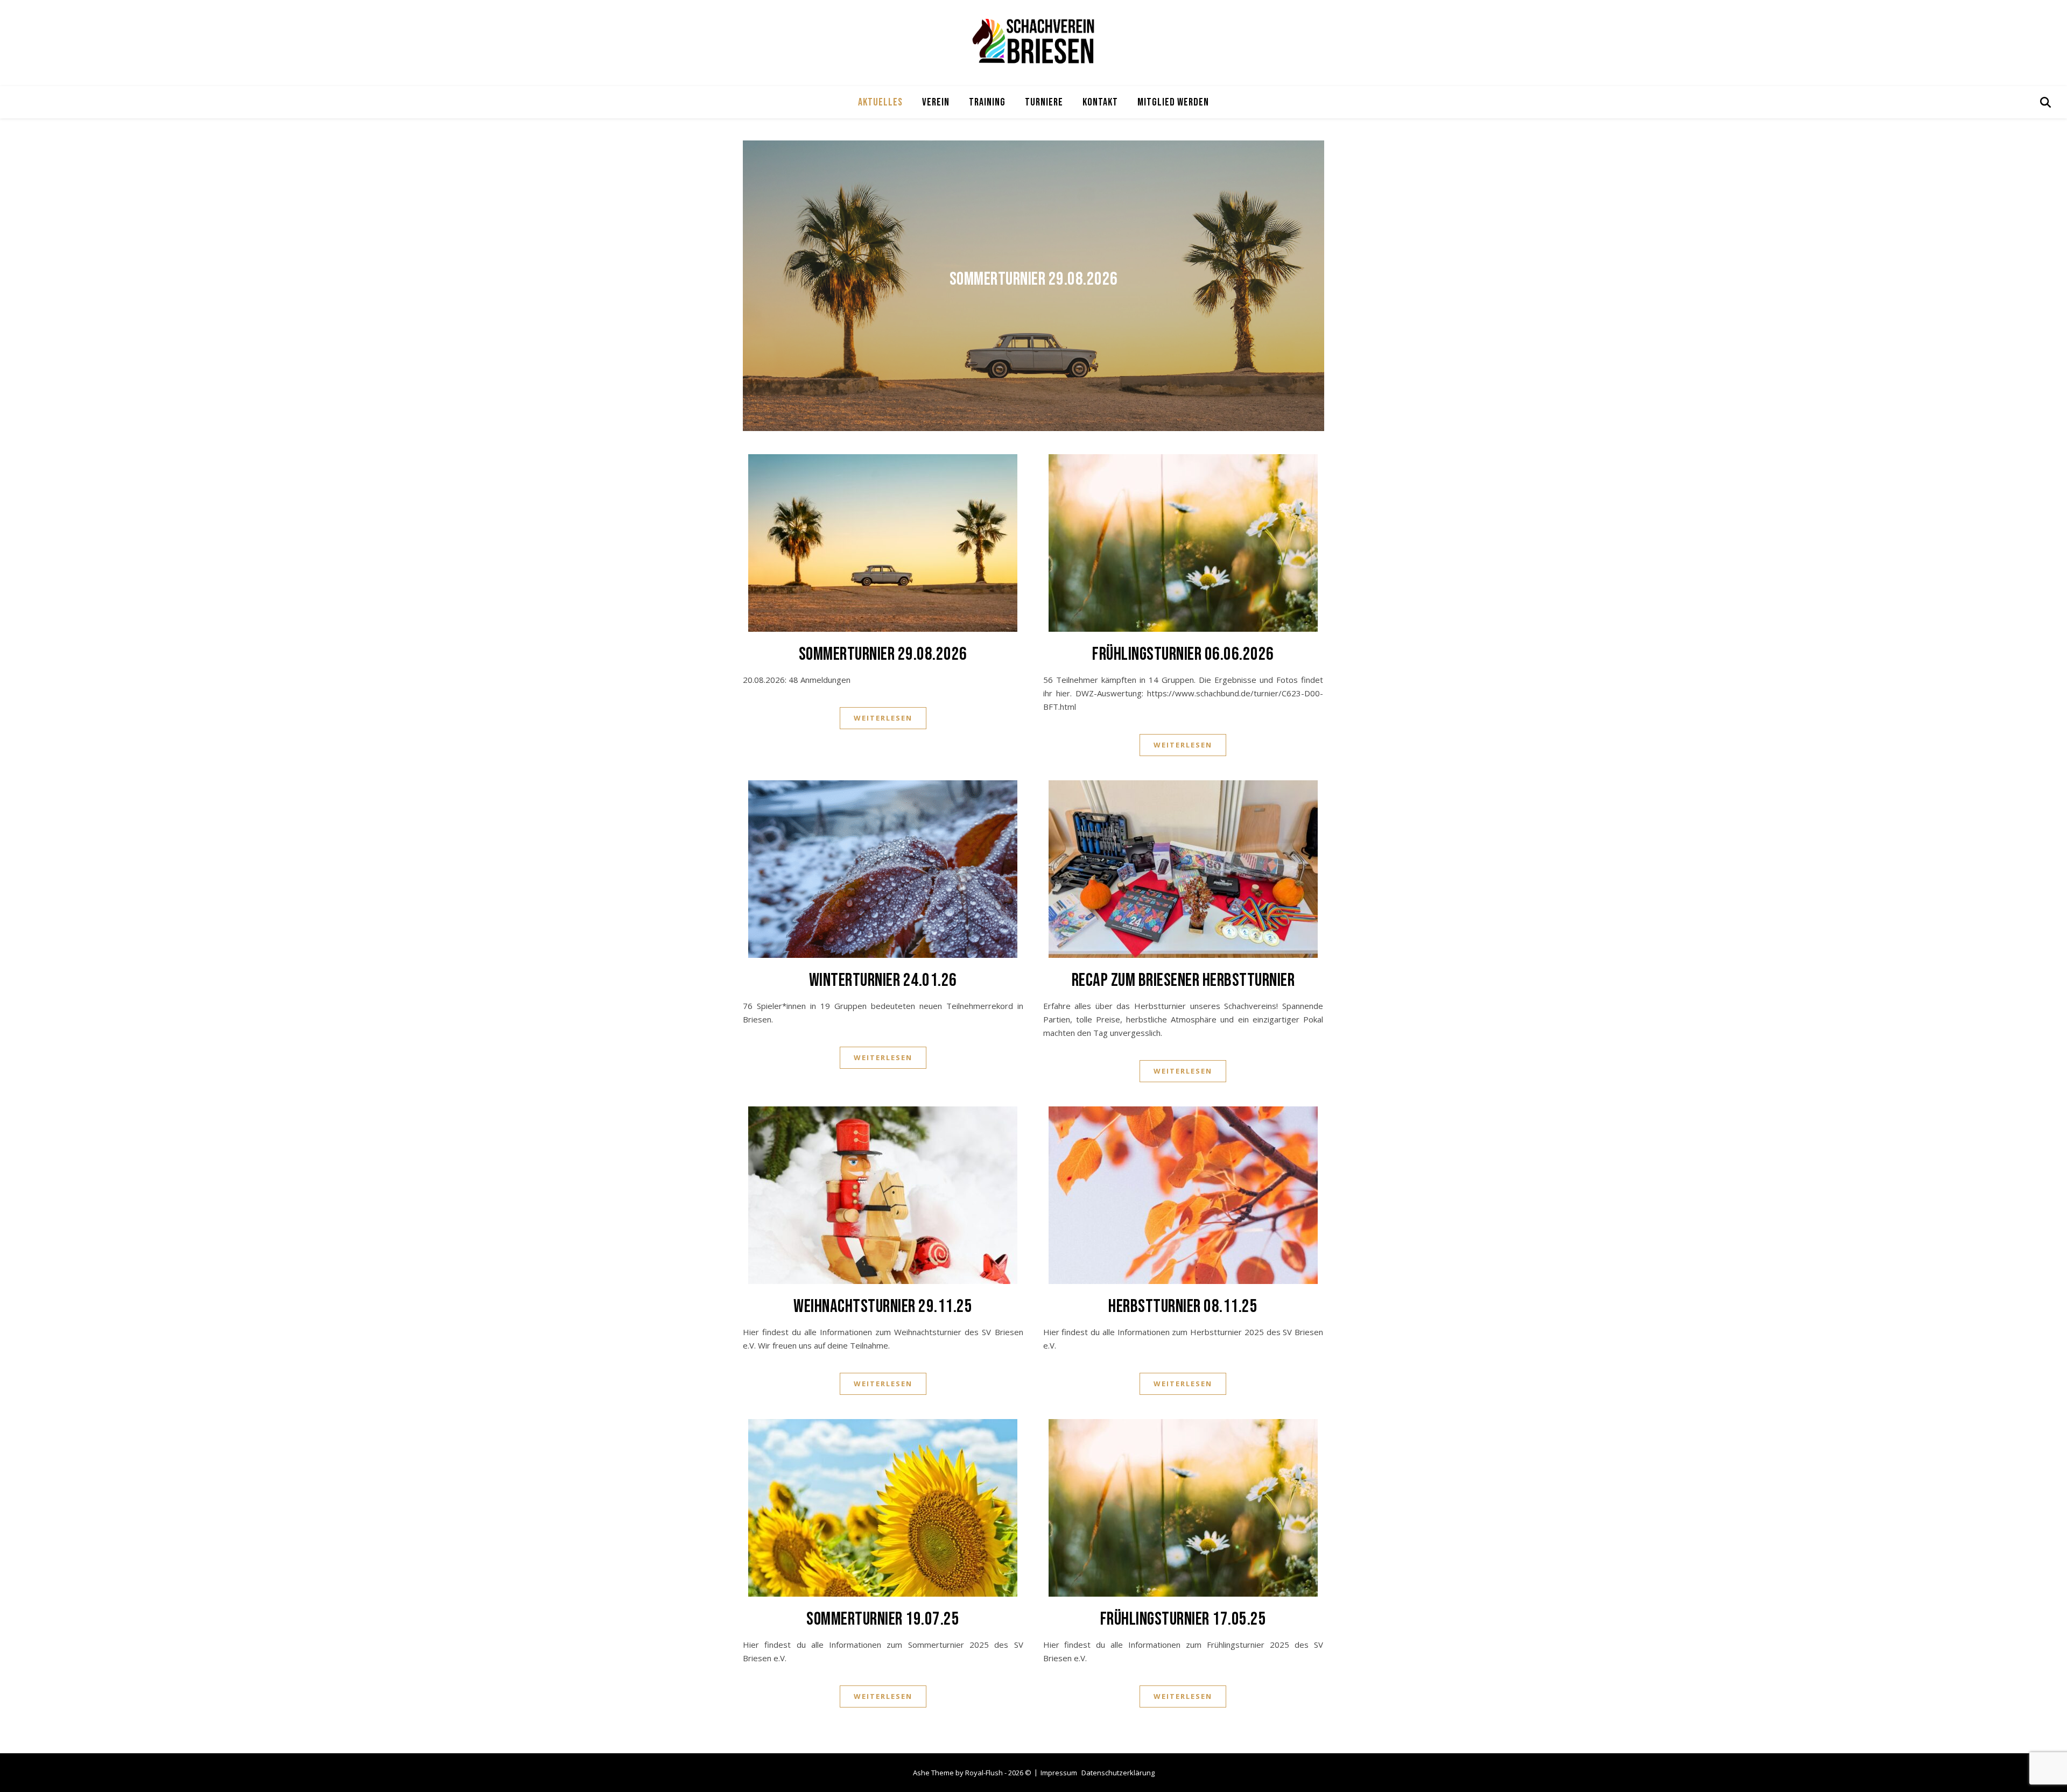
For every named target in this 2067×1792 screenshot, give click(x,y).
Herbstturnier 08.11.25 (1183, 1306)
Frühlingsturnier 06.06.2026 (1183, 654)
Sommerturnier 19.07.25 (883, 1619)
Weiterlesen (883, 718)
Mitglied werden (1173, 102)
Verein (936, 102)
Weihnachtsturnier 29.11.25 (883, 1306)
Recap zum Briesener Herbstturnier (1183, 980)
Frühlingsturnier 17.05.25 (1183, 1619)
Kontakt (1100, 102)
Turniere (1044, 102)
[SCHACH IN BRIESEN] (1033, 41)
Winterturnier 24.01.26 (883, 980)
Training (987, 102)
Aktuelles (880, 102)
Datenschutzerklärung (1118, 1773)
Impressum (1059, 1773)
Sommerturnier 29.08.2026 (1034, 279)
